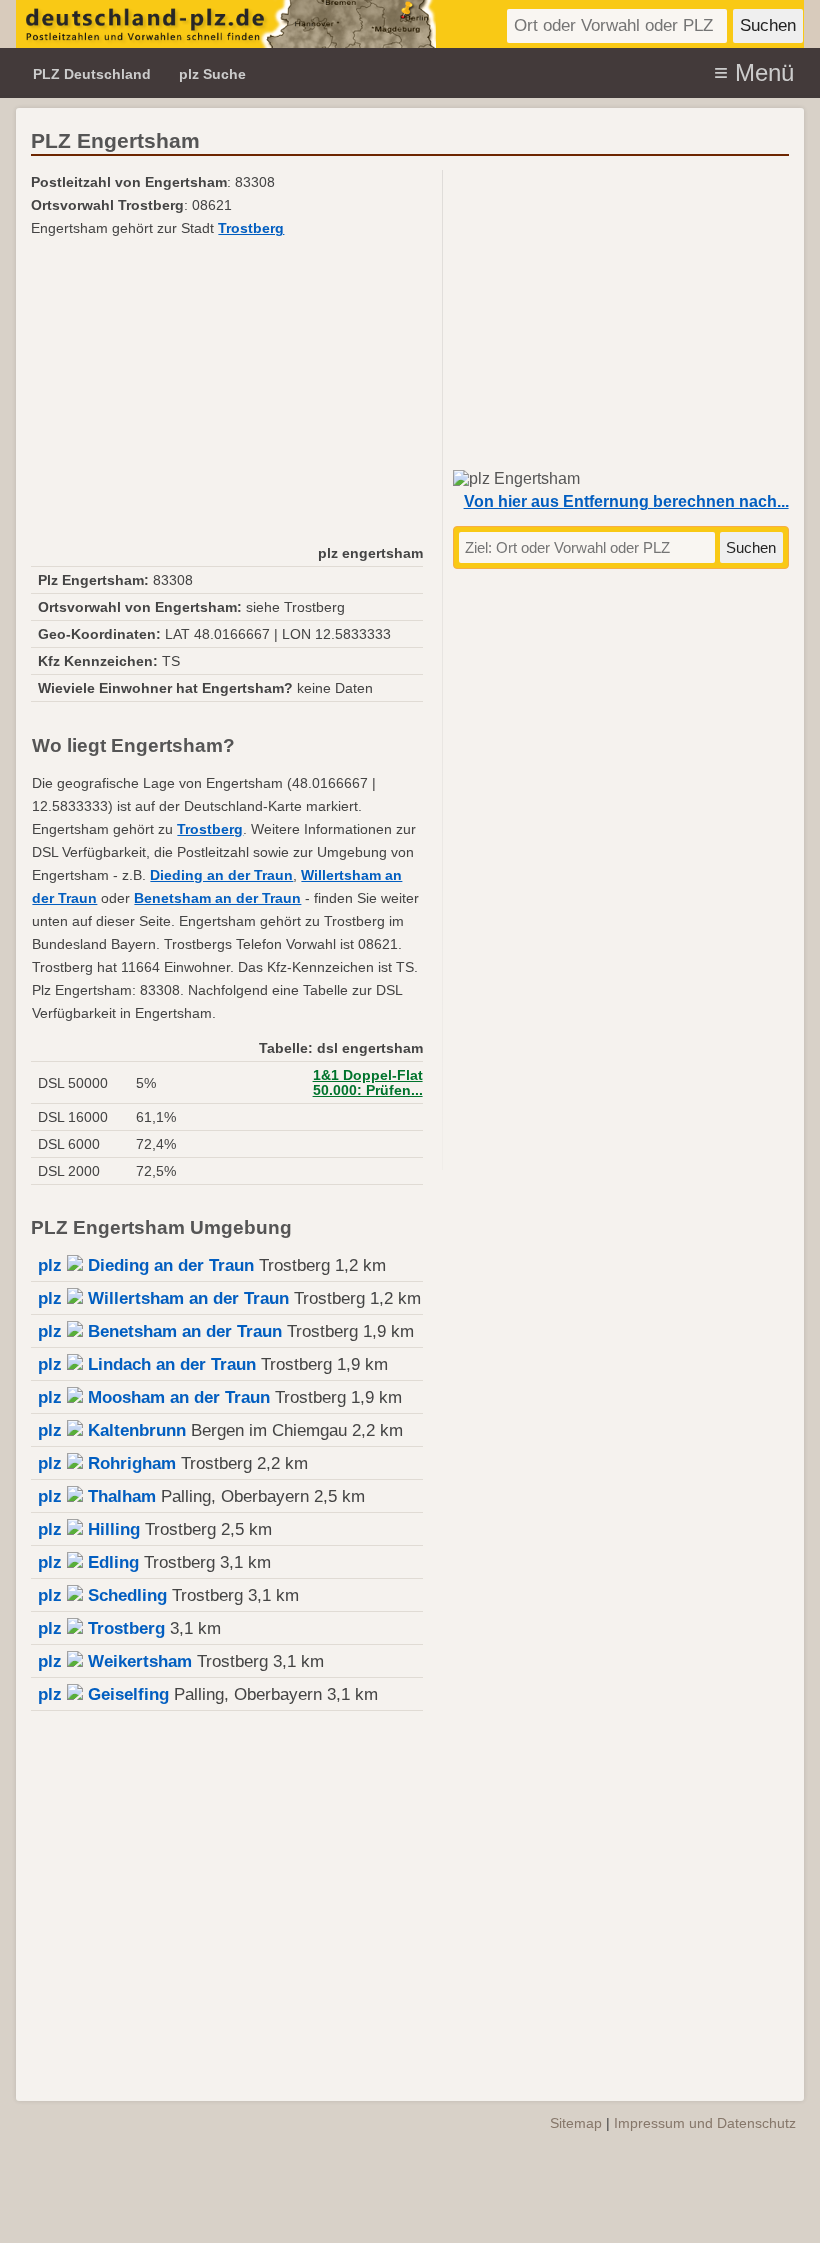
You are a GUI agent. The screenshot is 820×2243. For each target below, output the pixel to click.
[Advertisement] (226, 390)
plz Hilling (89, 1529)
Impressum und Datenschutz (705, 2123)
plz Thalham (97, 1496)
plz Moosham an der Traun (154, 1397)
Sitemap (576, 2123)
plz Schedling (102, 1595)
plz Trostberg (101, 1628)
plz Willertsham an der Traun (163, 1298)
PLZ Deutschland (92, 74)
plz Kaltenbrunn (112, 1430)
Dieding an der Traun (221, 875)
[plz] (226, 24)
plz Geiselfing (103, 1694)
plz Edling (88, 1562)
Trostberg (251, 228)
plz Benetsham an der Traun (160, 1331)
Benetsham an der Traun (217, 898)
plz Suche (212, 74)
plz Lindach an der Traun (147, 1364)
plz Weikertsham (115, 1661)
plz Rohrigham (107, 1463)
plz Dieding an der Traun (146, 1265)
